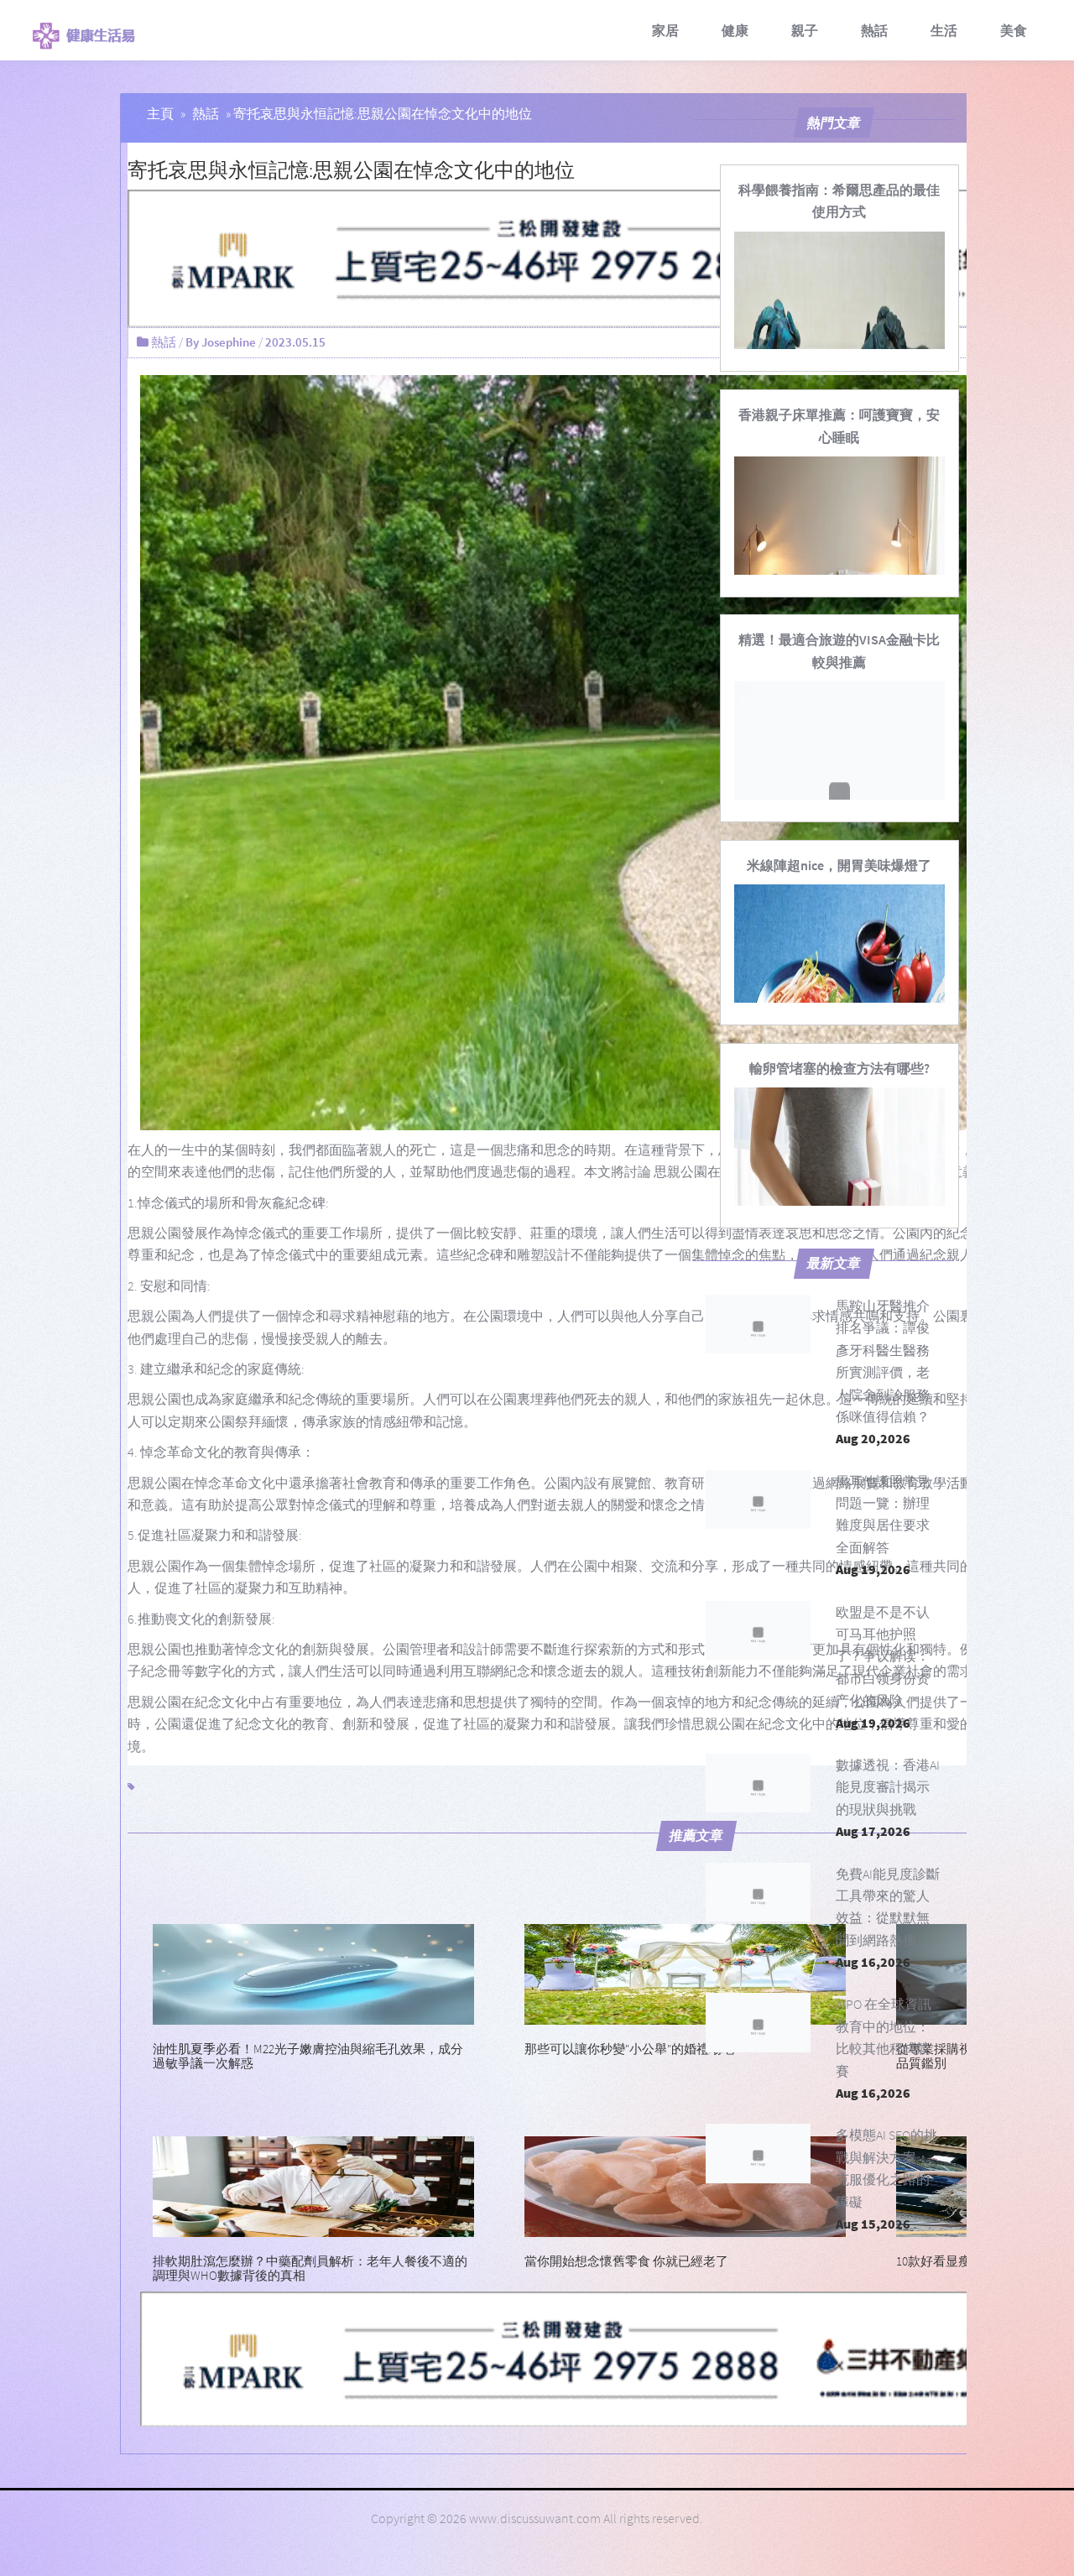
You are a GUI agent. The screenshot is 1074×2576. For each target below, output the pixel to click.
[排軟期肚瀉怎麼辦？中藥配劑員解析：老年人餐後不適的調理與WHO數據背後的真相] (313, 2185)
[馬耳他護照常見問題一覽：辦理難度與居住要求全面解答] (759, 1499)
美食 (1014, 30)
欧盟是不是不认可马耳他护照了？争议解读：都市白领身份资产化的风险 (883, 1656)
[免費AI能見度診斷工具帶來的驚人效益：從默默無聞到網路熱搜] (759, 1892)
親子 (805, 30)
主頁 (160, 113)
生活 (944, 30)
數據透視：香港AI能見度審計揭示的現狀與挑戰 (888, 1787)
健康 (735, 30)
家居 (665, 30)
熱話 (874, 30)
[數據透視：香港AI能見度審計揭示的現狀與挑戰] (759, 1783)
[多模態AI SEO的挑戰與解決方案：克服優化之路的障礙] (759, 2153)
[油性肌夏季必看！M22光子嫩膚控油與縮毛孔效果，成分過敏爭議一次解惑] (313, 1973)
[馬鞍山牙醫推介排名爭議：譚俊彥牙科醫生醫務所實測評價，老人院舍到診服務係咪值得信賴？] (759, 1324)
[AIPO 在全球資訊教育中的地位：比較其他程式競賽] (759, 2022)
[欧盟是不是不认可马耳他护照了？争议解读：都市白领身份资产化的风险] (759, 1630)
